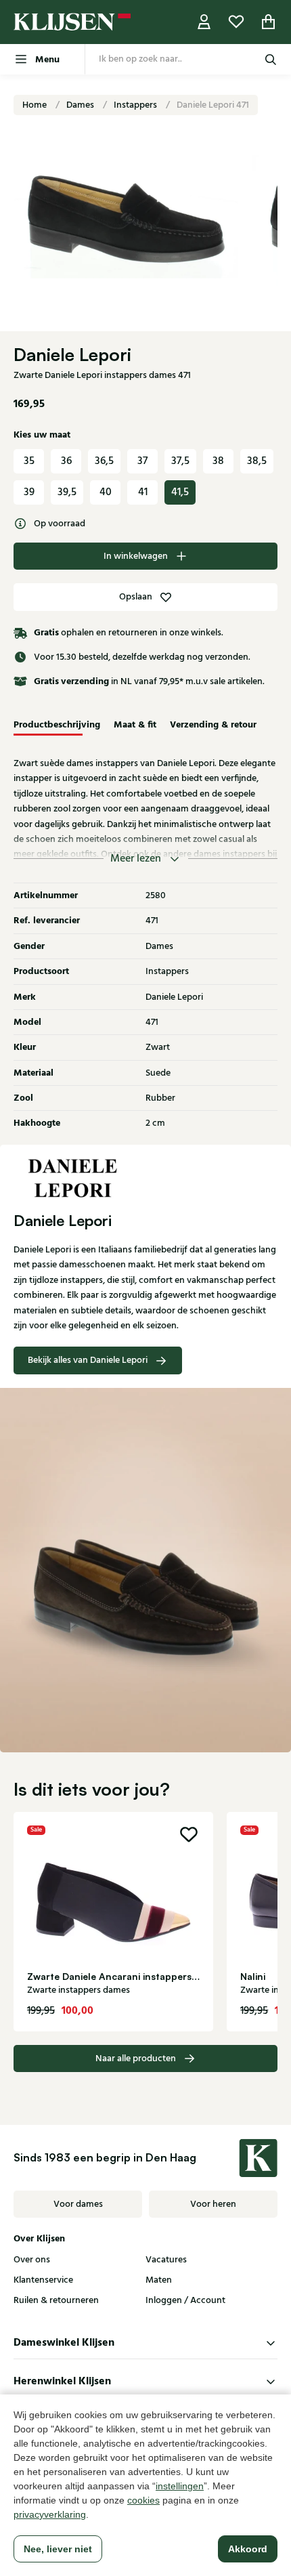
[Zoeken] (271, 59)
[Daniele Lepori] (145, 1179)
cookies (143, 2500)
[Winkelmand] (269, 22)
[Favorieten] (236, 22)
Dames (81, 105)
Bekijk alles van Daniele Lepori (88, 1360)
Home (36, 105)
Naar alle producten (136, 2058)
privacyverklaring (50, 2514)
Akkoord (248, 2549)
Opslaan (136, 597)
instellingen (180, 2486)
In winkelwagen (136, 556)
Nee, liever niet (58, 2549)
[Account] (204, 22)
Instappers (136, 105)
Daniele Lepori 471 (213, 105)
